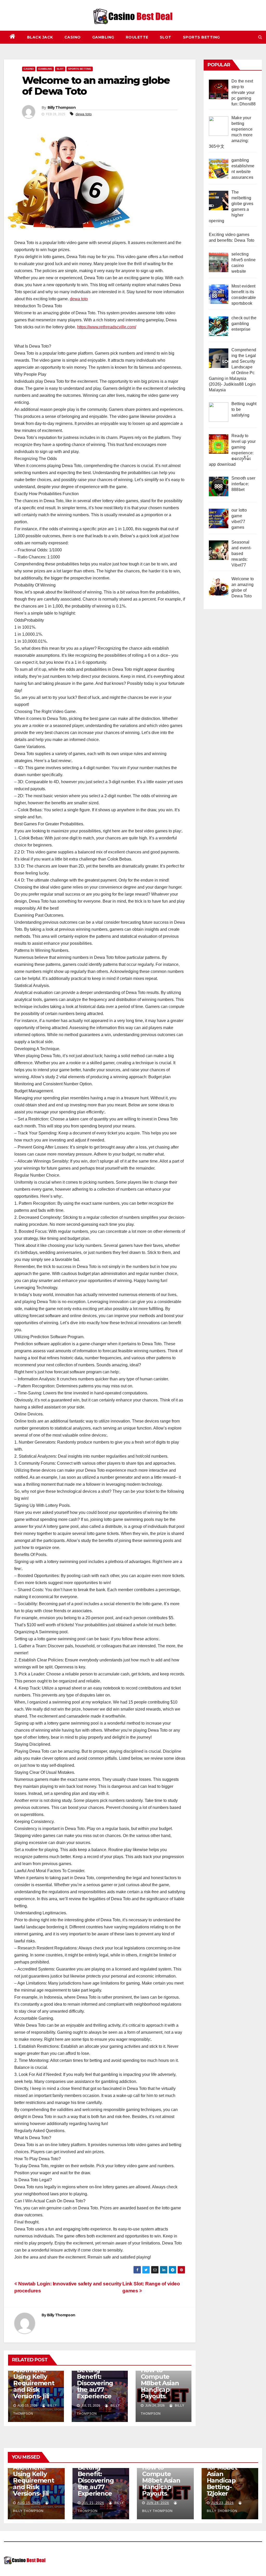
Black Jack (40, 37)
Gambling (103, 37)
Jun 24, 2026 (158, 2503)
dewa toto (84, 114)
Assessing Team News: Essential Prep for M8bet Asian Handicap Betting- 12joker (229, 2471)
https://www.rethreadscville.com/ (107, 327)
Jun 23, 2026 (222, 2503)
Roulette (137, 37)
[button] (260, 37)
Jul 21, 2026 (93, 2503)
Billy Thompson (62, 107)
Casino (73, 37)
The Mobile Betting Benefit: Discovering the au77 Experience (95, 2380)
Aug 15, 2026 (29, 2503)
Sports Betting (201, 37)
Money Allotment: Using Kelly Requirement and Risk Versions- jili (34, 2380)
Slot (166, 37)
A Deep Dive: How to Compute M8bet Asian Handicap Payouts (160, 2380)
